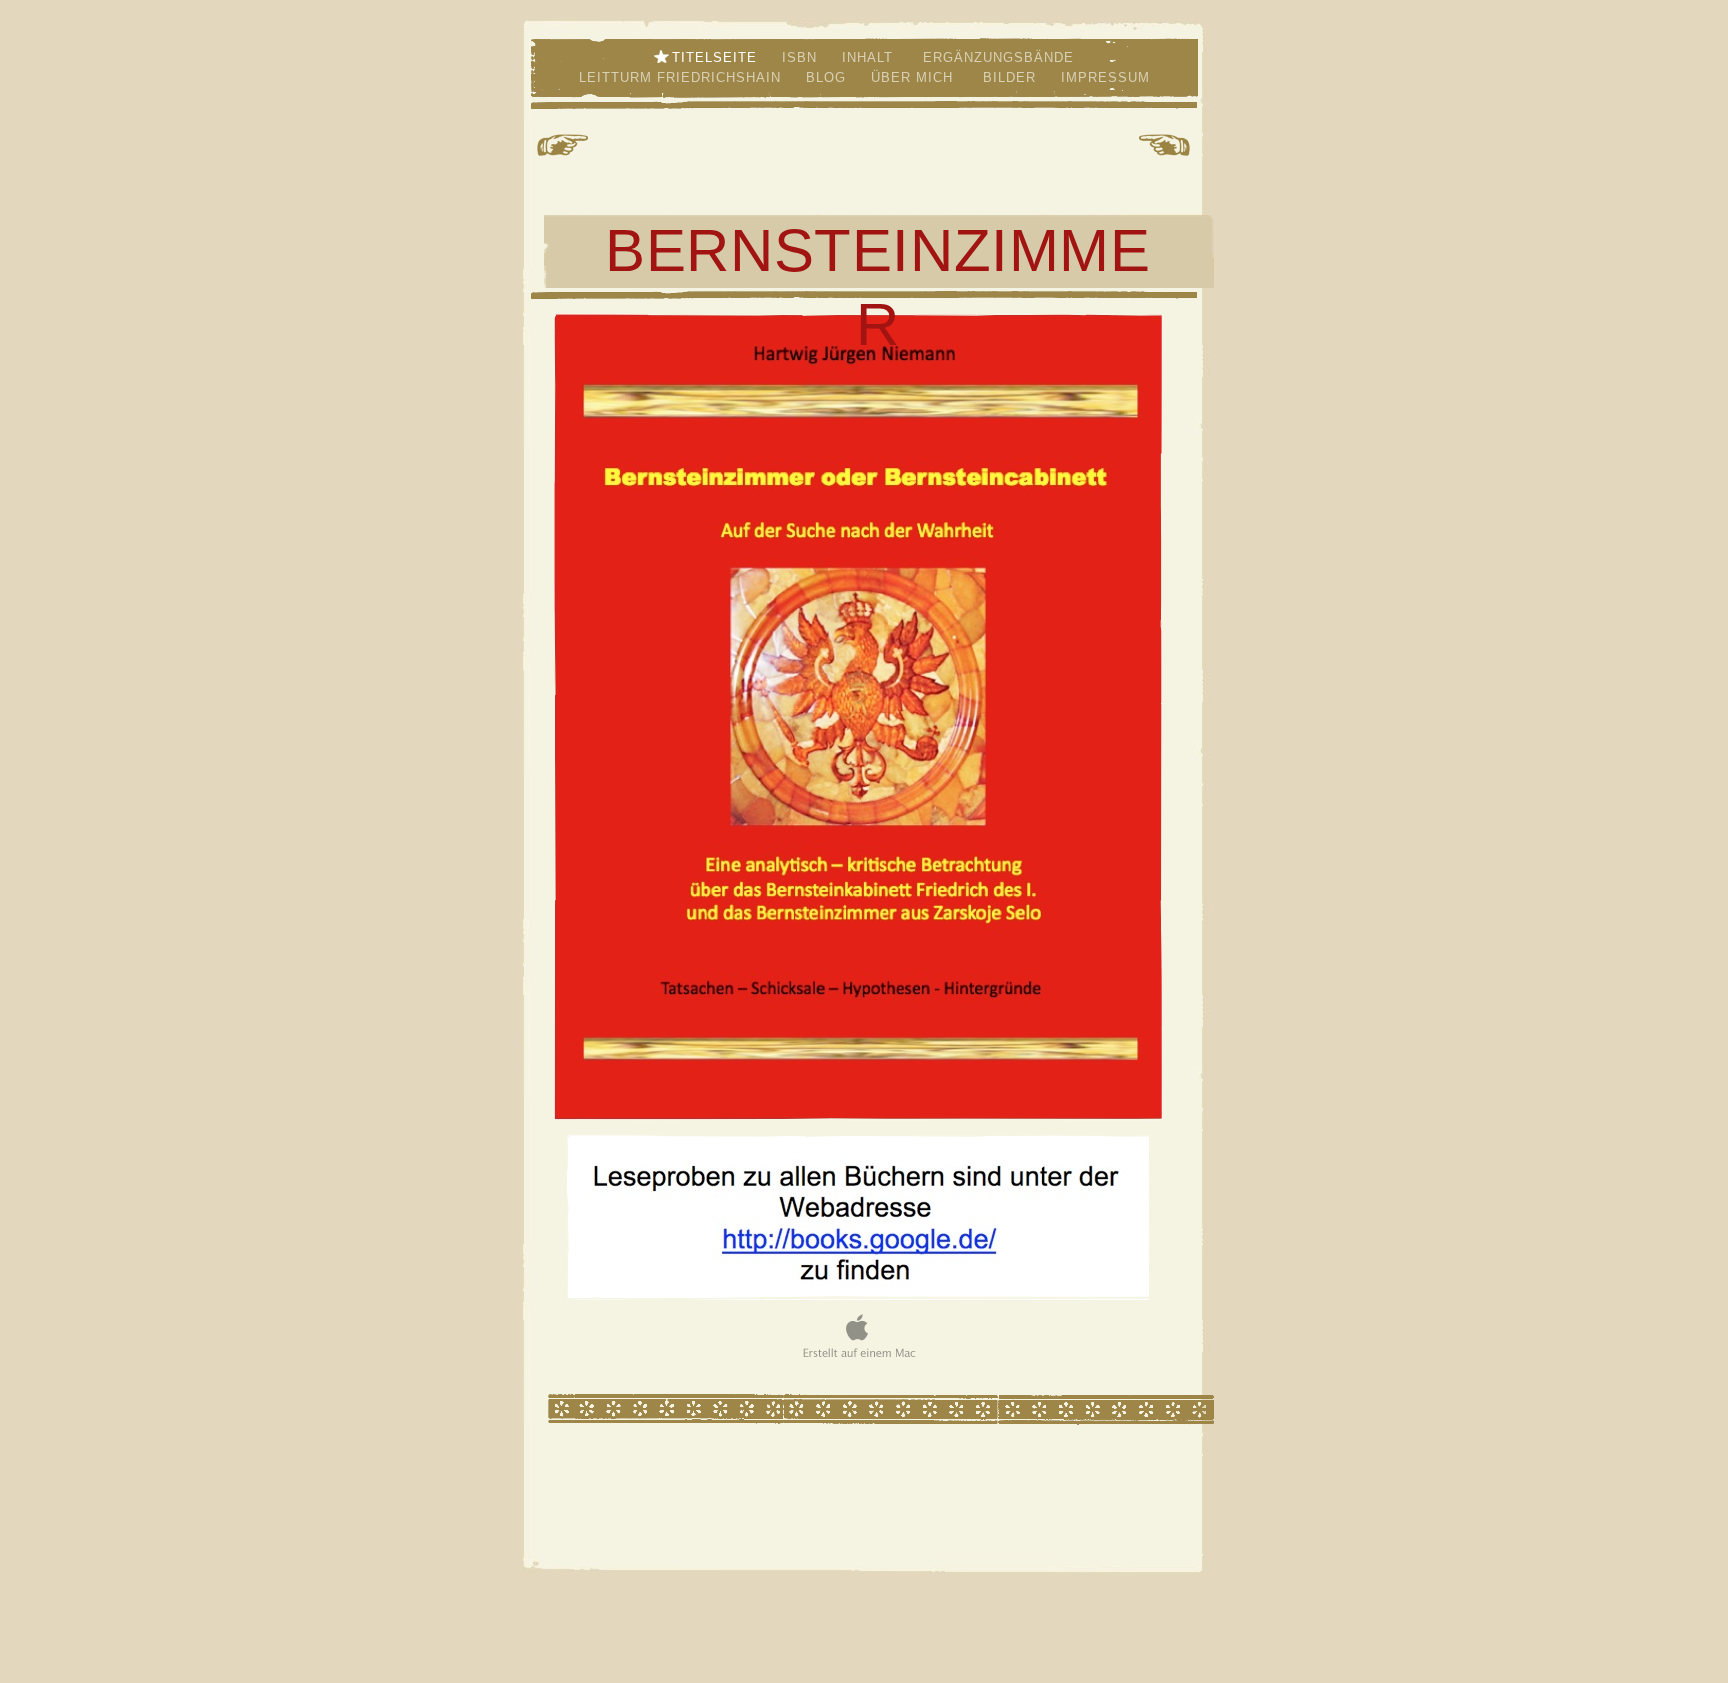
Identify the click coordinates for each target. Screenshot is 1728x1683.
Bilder (1012, 77)
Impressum (1105, 77)
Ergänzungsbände (996, 57)
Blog (828, 77)
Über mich (917, 77)
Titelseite (717, 57)
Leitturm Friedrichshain (682, 77)
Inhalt (870, 57)
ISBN (802, 57)
